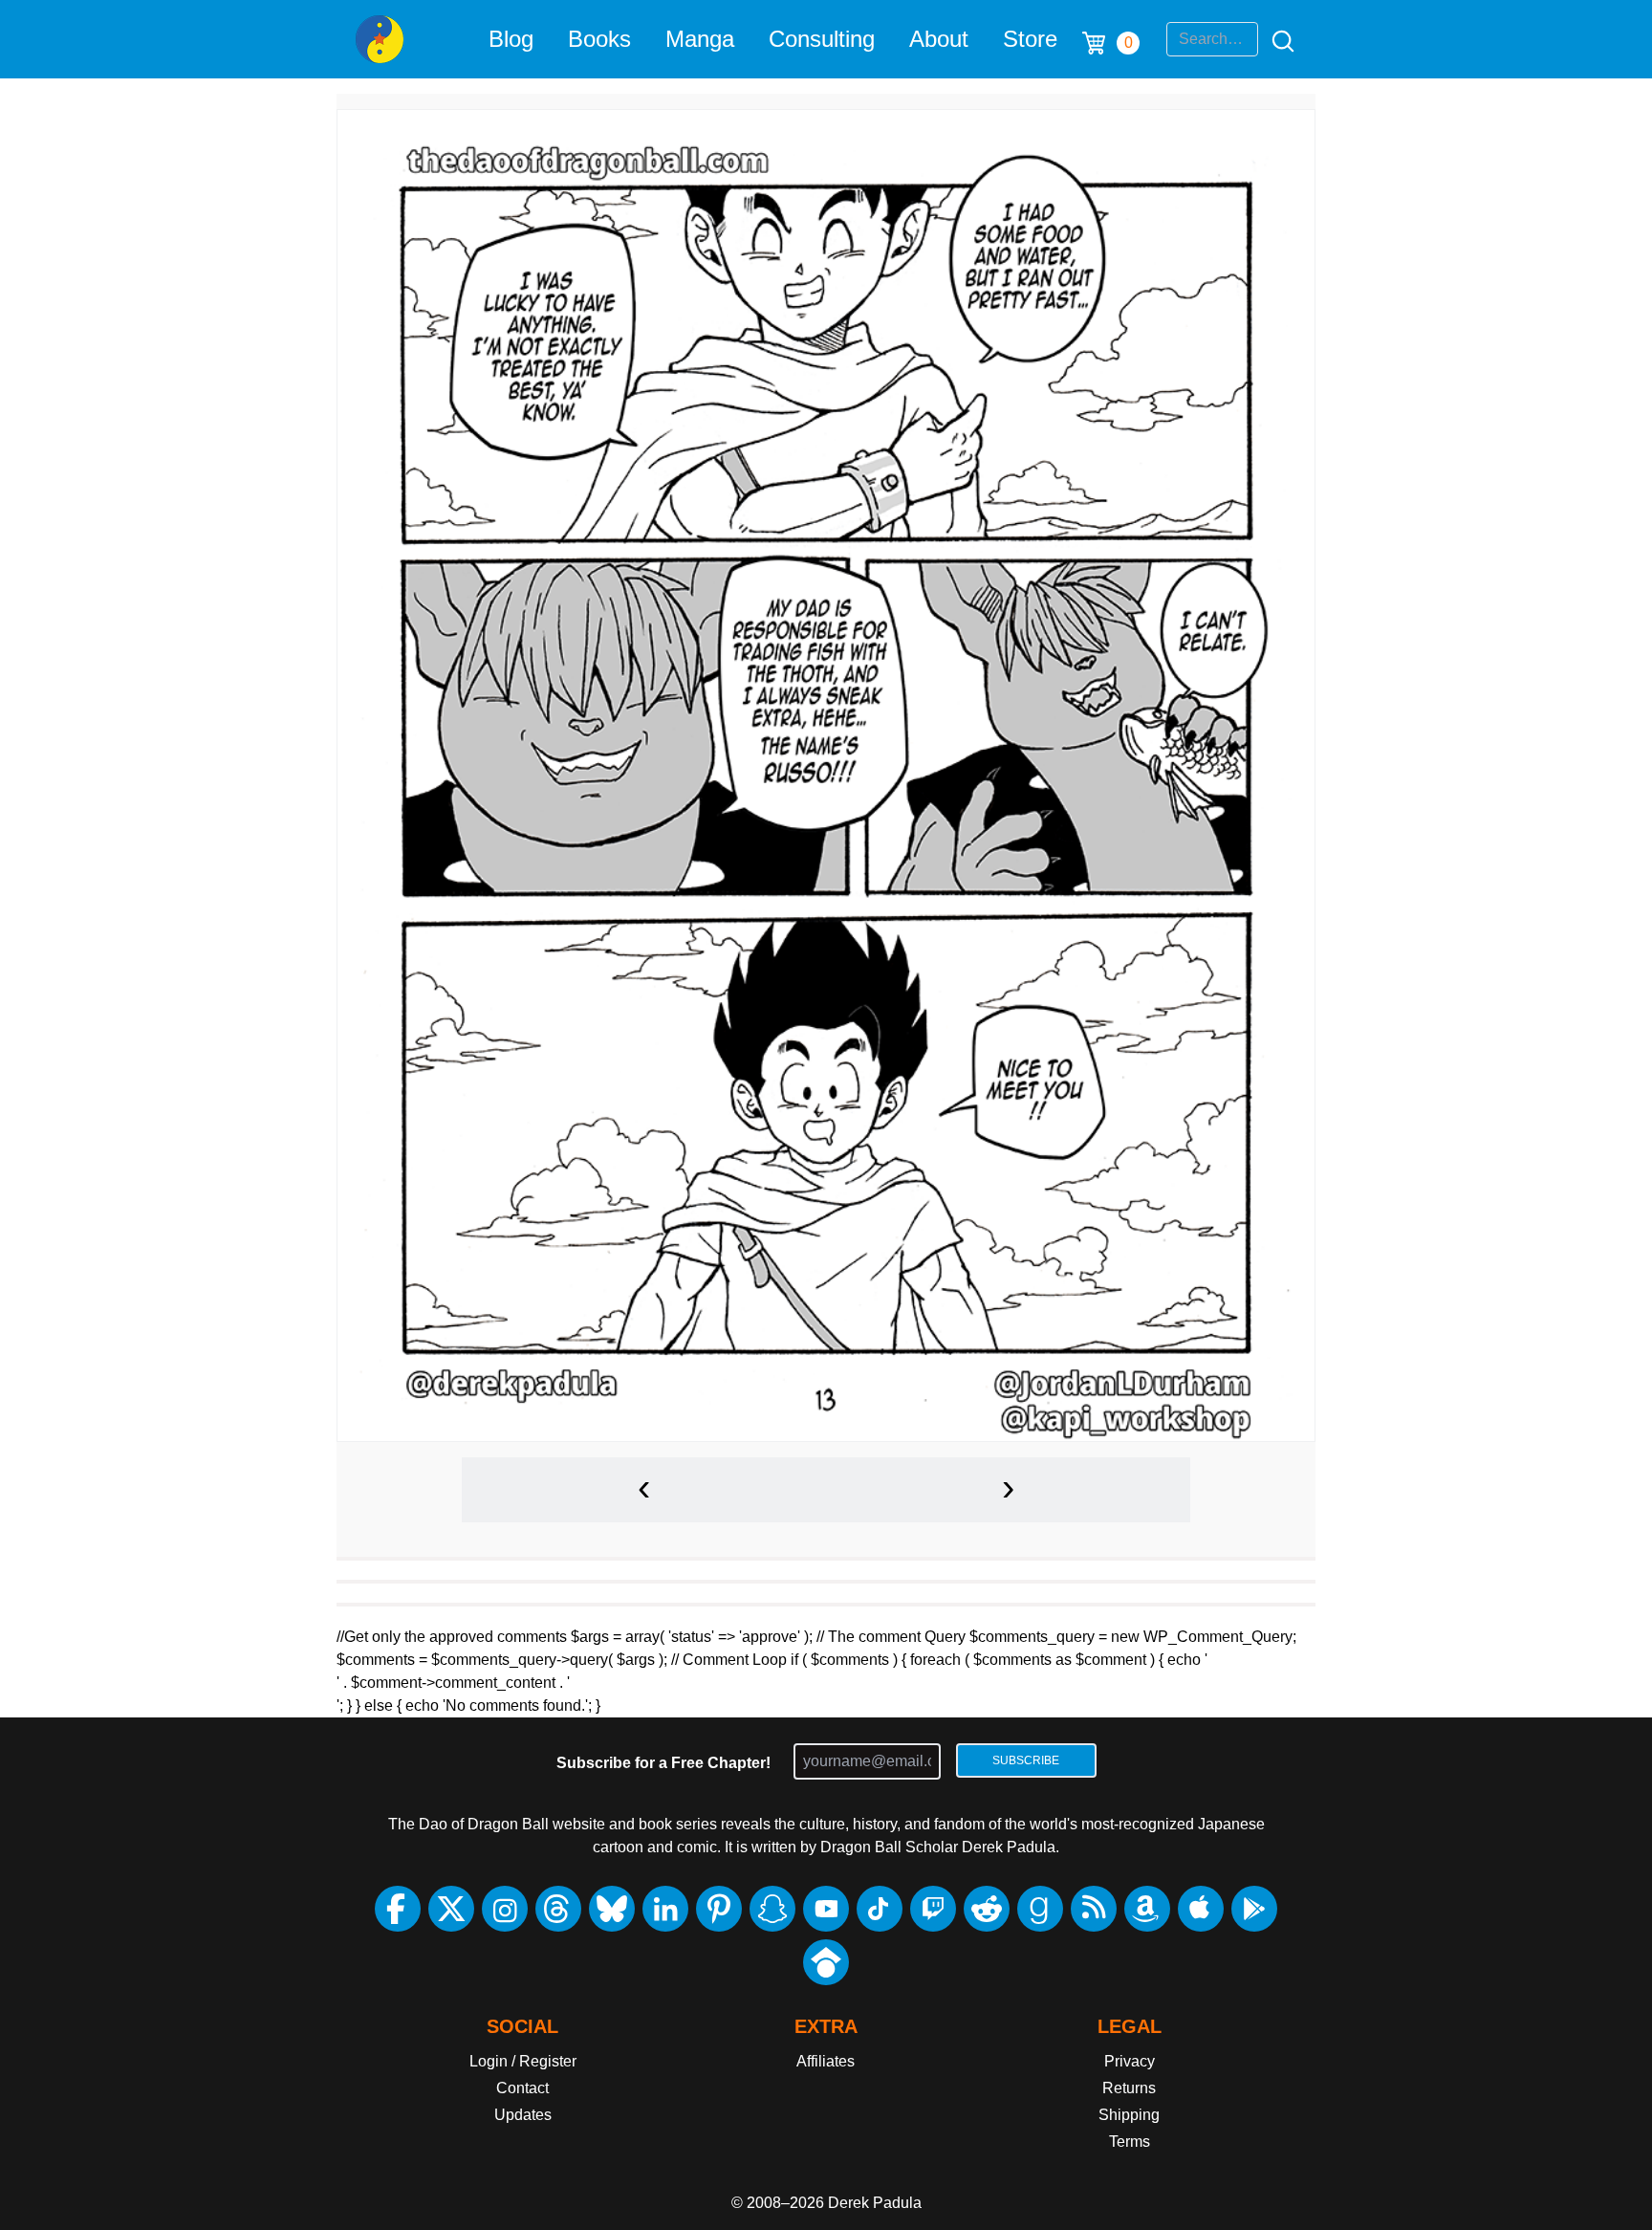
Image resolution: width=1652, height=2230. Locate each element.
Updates (523, 2115)
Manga (700, 39)
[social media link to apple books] (1201, 1909)
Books (599, 39)
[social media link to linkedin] (665, 1909)
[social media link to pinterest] (719, 1909)
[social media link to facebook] (398, 1909)
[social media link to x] (451, 1909)
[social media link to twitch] (933, 1909)
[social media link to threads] (558, 1909)
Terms (1130, 2142)
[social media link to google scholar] (826, 1962)
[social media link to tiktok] (880, 1909)
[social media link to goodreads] (1040, 1909)
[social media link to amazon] (1147, 1909)
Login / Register (523, 2061)
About (939, 39)
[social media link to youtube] (826, 1909)
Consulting (822, 39)
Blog (511, 39)
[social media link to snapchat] (772, 1909)
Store (1030, 39)
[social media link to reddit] (987, 1909)
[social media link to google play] (1254, 1909)
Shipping (1129, 2115)
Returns (1129, 2088)
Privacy (1130, 2061)
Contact (522, 2088)
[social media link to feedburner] (1094, 1909)
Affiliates (826, 2061)
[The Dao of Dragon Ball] (380, 39)
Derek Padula (875, 2203)
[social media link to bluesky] (612, 1909)
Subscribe (1026, 1760)
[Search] (1277, 39)
